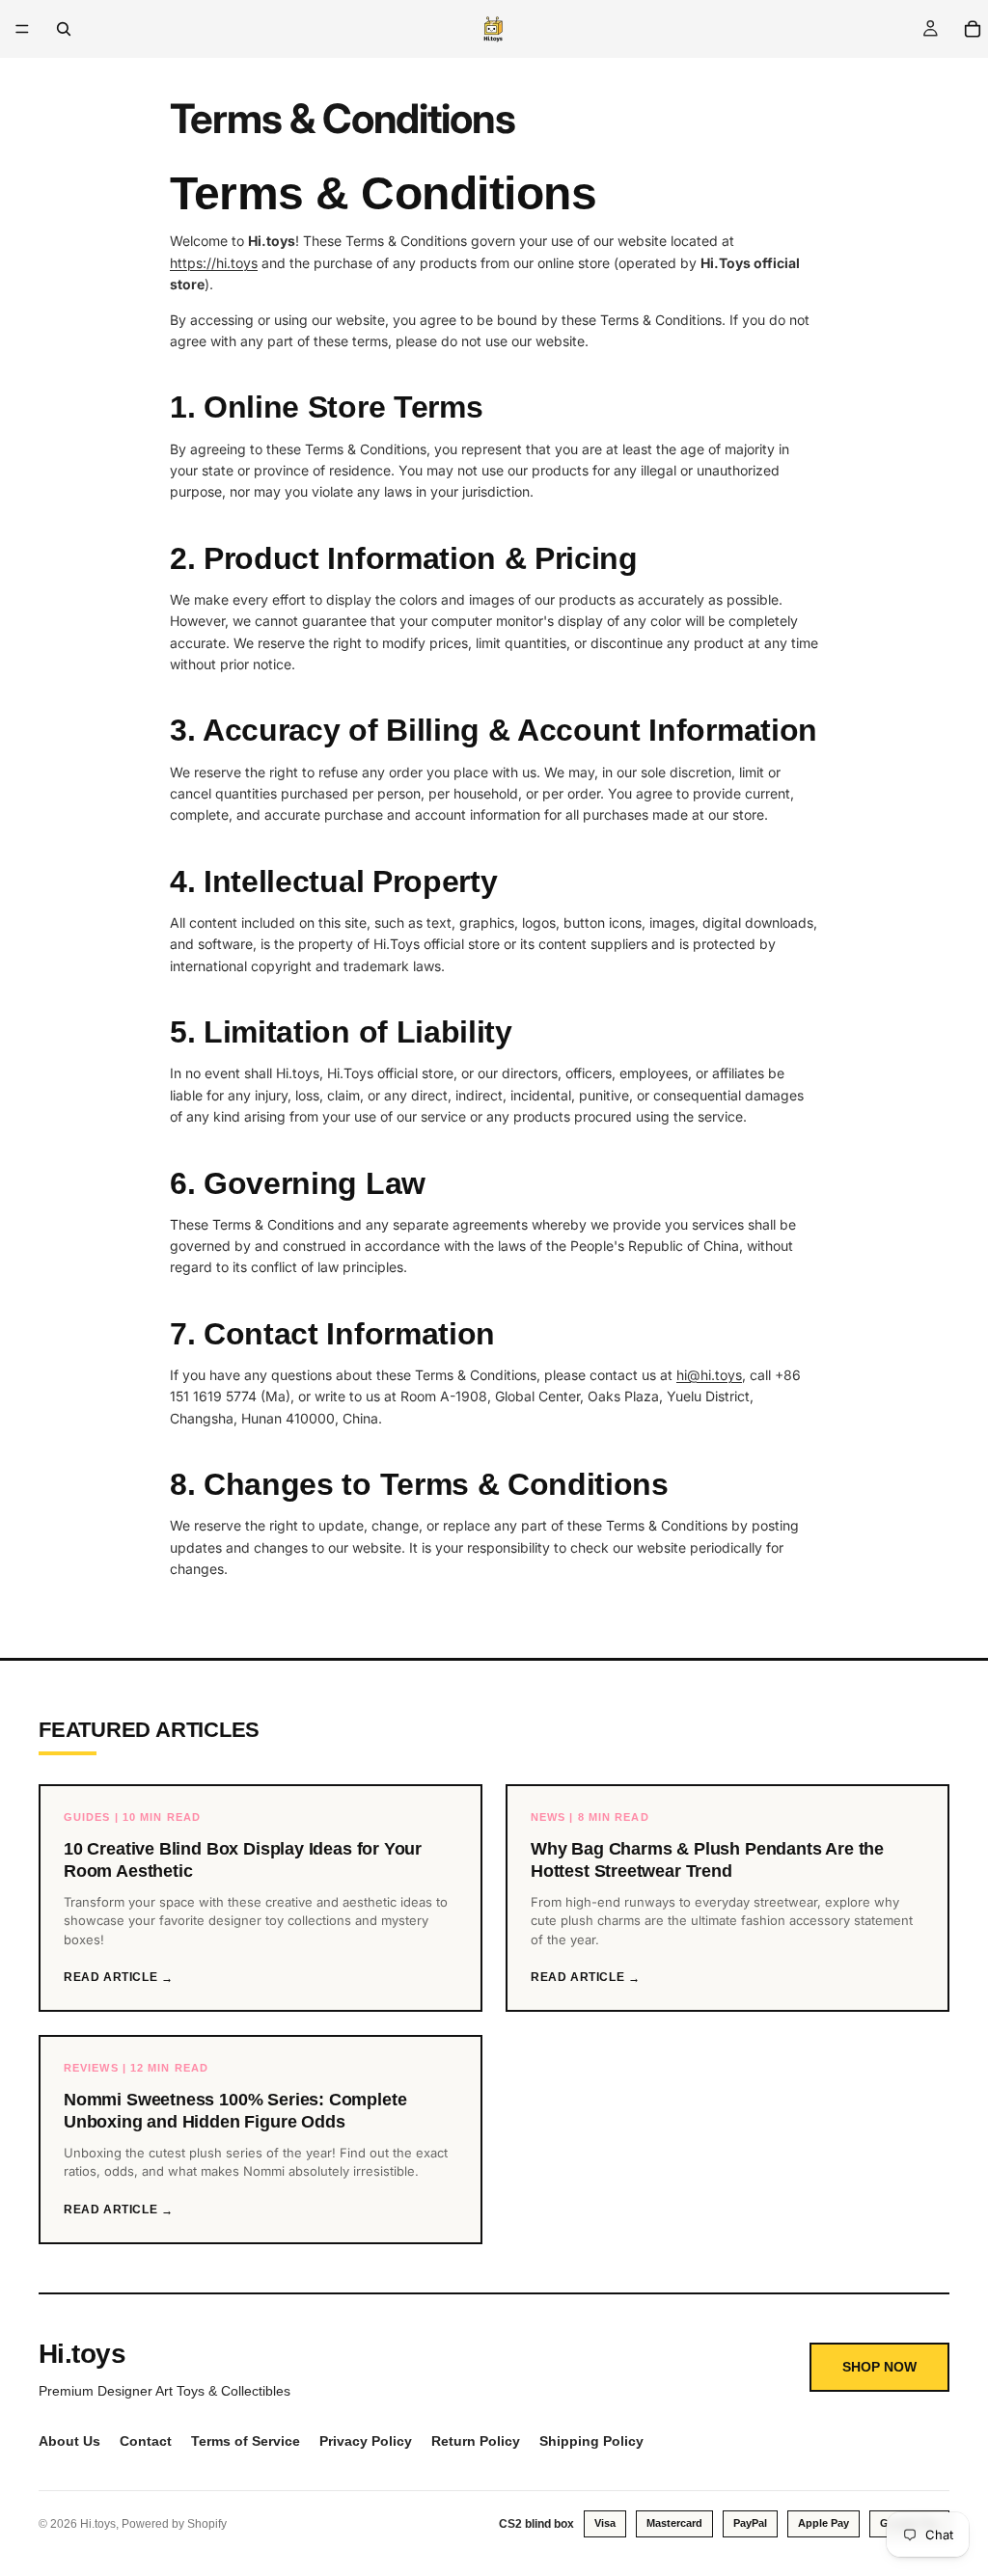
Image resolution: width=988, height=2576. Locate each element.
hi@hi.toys (709, 1375)
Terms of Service (246, 2441)
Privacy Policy (366, 2441)
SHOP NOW (879, 2367)
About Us (69, 2441)
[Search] (64, 29)
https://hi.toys (214, 263)
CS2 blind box (536, 2524)
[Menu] (22, 29)
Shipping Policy (591, 2441)
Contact (146, 2441)
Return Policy (476, 2441)
